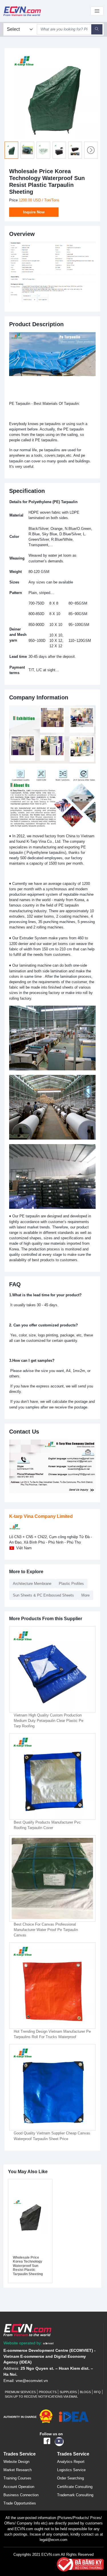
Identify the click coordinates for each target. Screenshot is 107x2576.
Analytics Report (71, 2462)
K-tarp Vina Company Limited (41, 1516)
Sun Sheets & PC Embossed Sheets (43, 1595)
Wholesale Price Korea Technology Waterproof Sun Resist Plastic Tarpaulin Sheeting (28, 2266)
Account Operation (19, 2487)
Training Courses (17, 2478)
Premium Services (20, 2392)
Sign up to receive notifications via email (41, 2397)
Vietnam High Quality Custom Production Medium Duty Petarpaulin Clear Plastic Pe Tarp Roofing (49, 1721)
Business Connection (21, 2495)
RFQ (97, 2392)
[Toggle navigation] (97, 11)
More (85, 1595)
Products (48, 2392)
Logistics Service (71, 2470)
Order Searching (70, 2478)
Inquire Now (34, 212)
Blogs (85, 2392)
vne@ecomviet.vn (32, 2381)
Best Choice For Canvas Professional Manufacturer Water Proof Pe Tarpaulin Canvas (46, 1930)
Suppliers (68, 2392)
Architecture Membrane (32, 1584)
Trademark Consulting (75, 2495)
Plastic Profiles (71, 1584)
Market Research (18, 2470)
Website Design (16, 2462)
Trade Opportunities (20, 2503)
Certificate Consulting (75, 2487)
